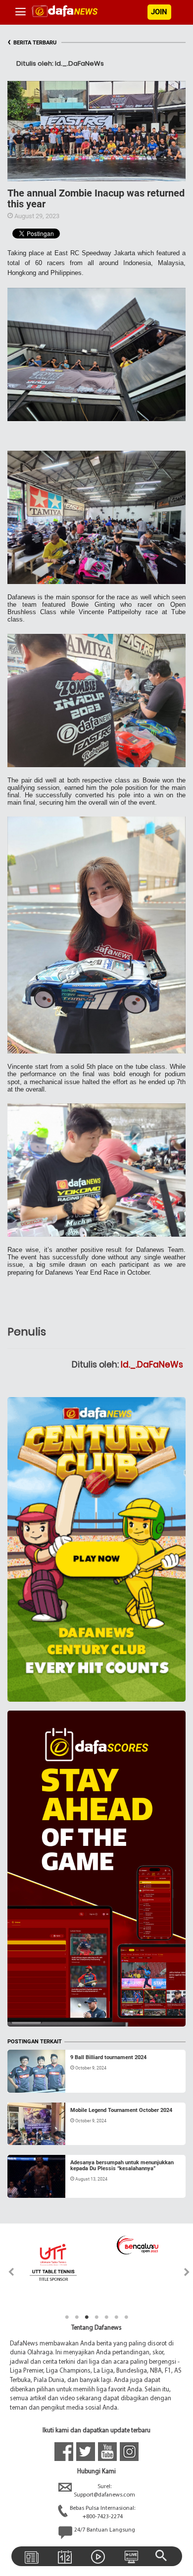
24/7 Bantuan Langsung (105, 2530)
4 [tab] (96, 2317)
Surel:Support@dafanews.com (104, 2491)
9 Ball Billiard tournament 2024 (108, 2057)
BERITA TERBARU (32, 43)
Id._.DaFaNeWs (152, 1365)
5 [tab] (106, 2317)
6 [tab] (116, 2317)
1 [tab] (67, 2317)
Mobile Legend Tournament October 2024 (121, 2110)
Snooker (29, 2081)
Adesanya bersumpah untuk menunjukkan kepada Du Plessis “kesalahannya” (122, 2166)
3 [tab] (87, 2317)
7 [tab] (126, 2317)
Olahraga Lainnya (39, 2128)
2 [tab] (77, 2317)
